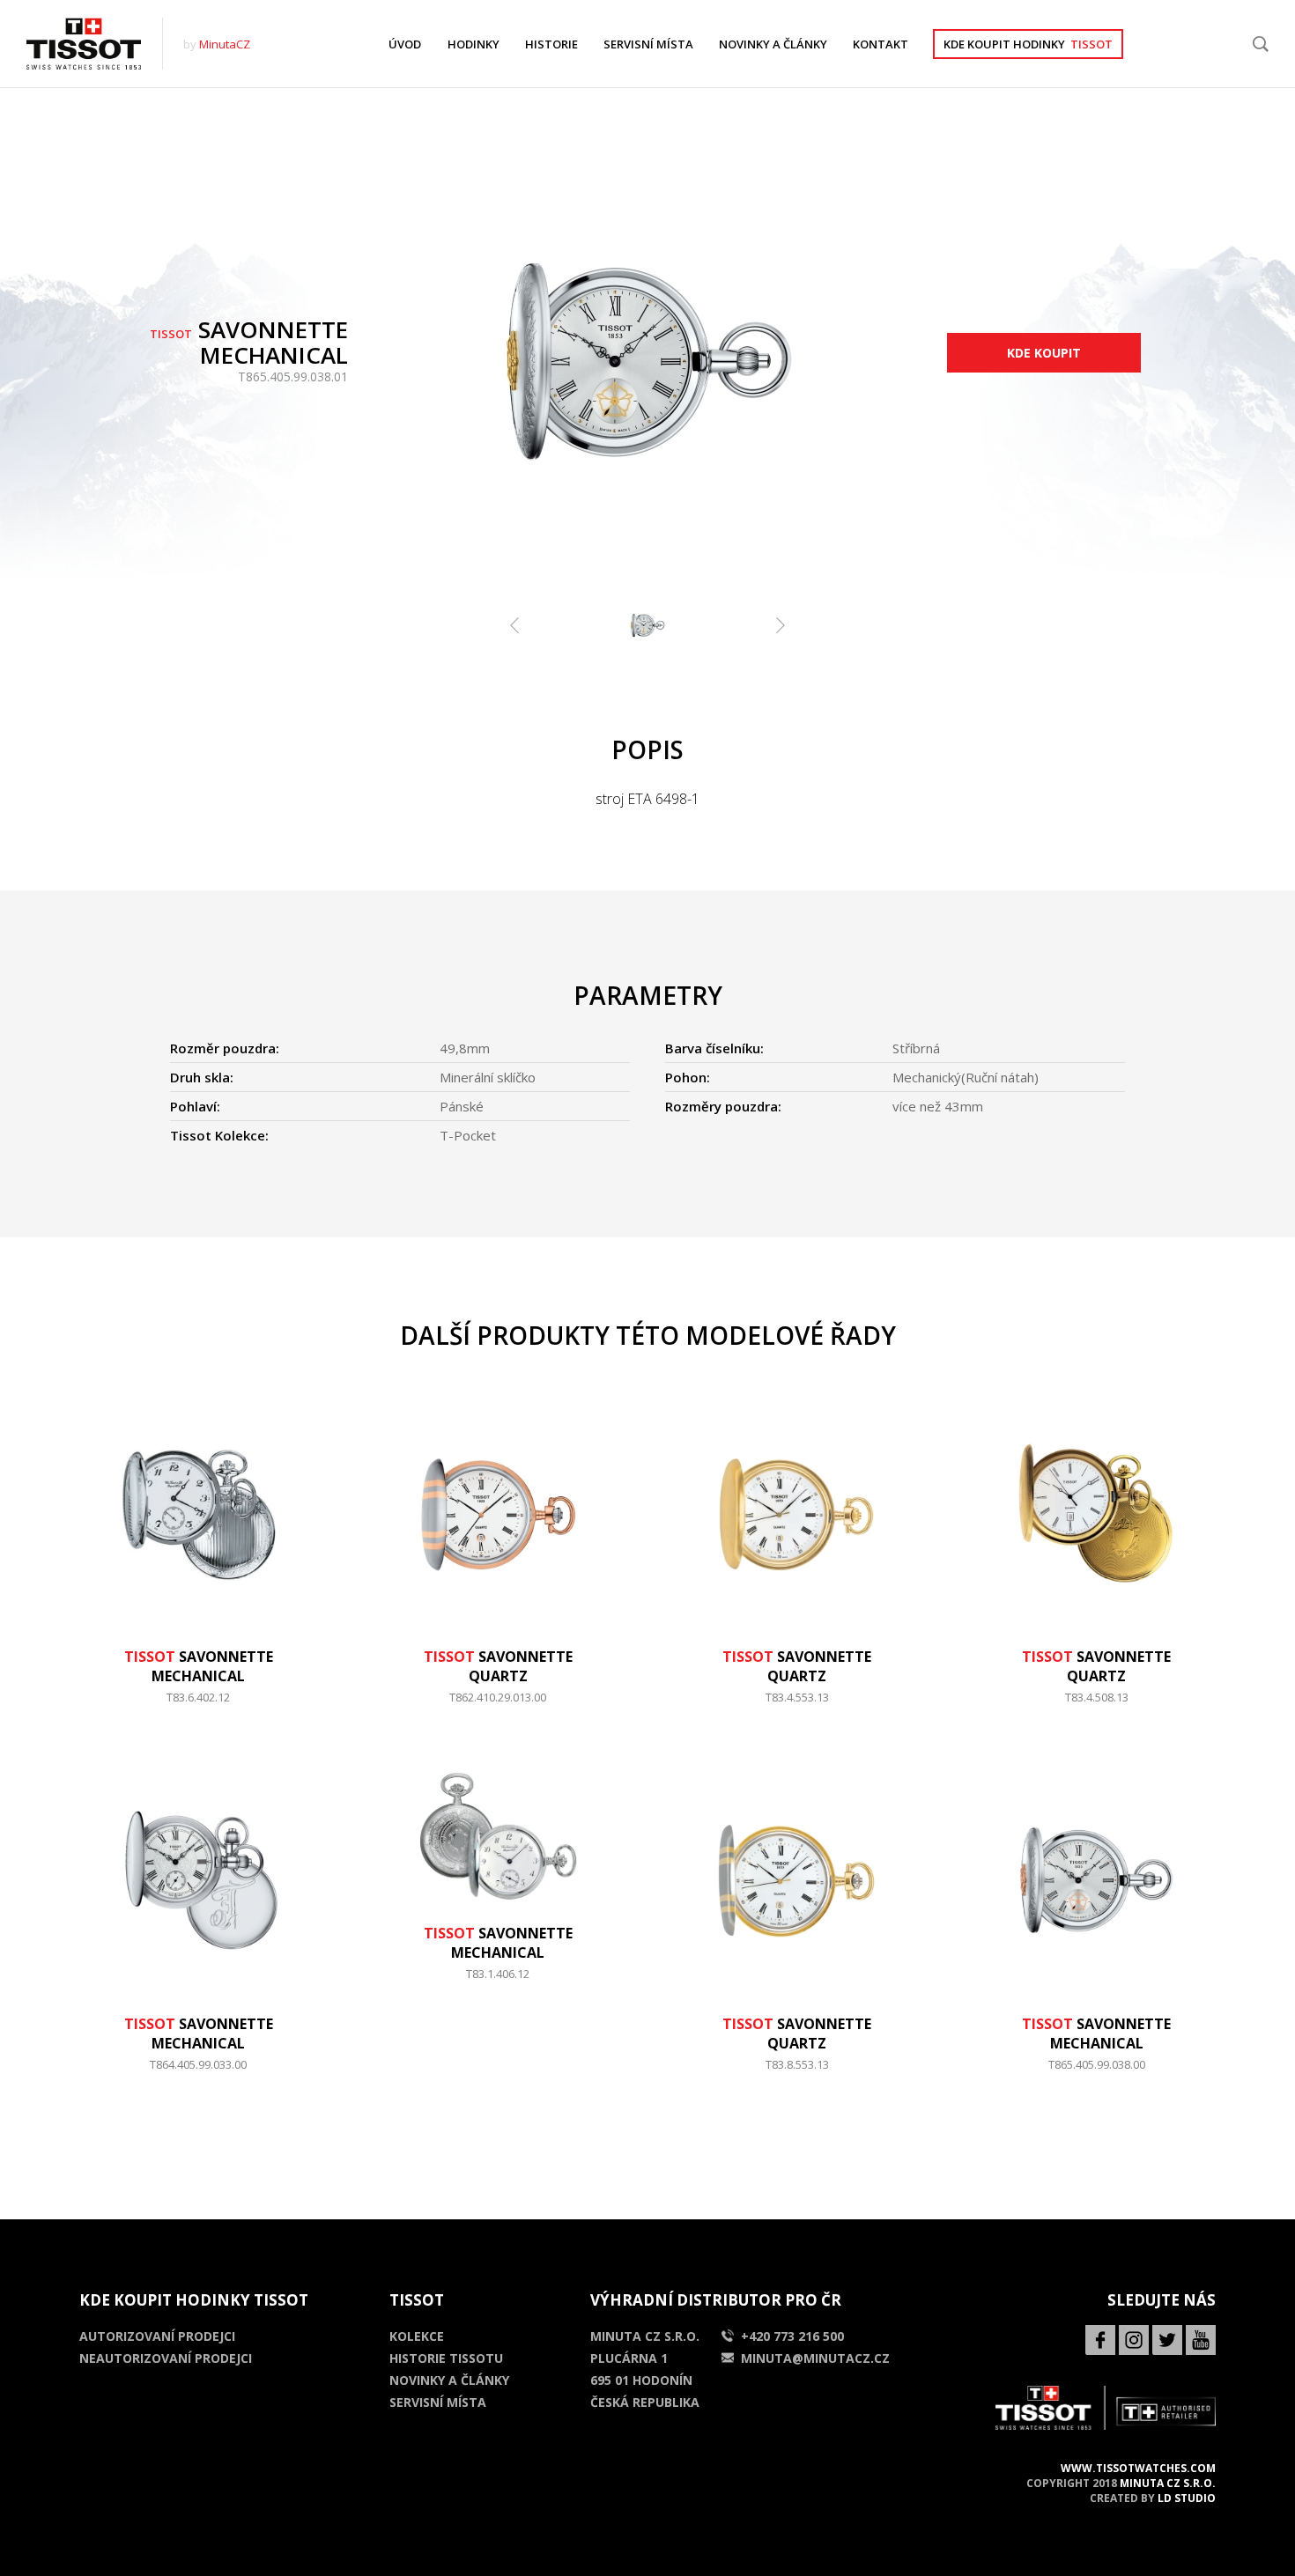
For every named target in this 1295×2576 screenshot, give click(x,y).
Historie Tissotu (446, 2358)
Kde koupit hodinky (1028, 44)
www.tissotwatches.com (1138, 2468)
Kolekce (417, 2336)
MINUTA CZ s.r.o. (1168, 2483)
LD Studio (1187, 2498)
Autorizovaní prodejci (157, 2336)
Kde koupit (1044, 353)
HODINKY (474, 44)
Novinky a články (449, 2380)
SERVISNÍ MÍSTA (648, 44)
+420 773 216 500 (792, 2336)
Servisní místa (438, 2402)
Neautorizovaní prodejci (166, 2358)
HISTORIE (551, 44)
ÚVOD (405, 44)
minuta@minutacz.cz (815, 2358)
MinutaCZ (225, 44)
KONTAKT (881, 44)
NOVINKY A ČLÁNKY (773, 44)
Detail (199, 1706)
